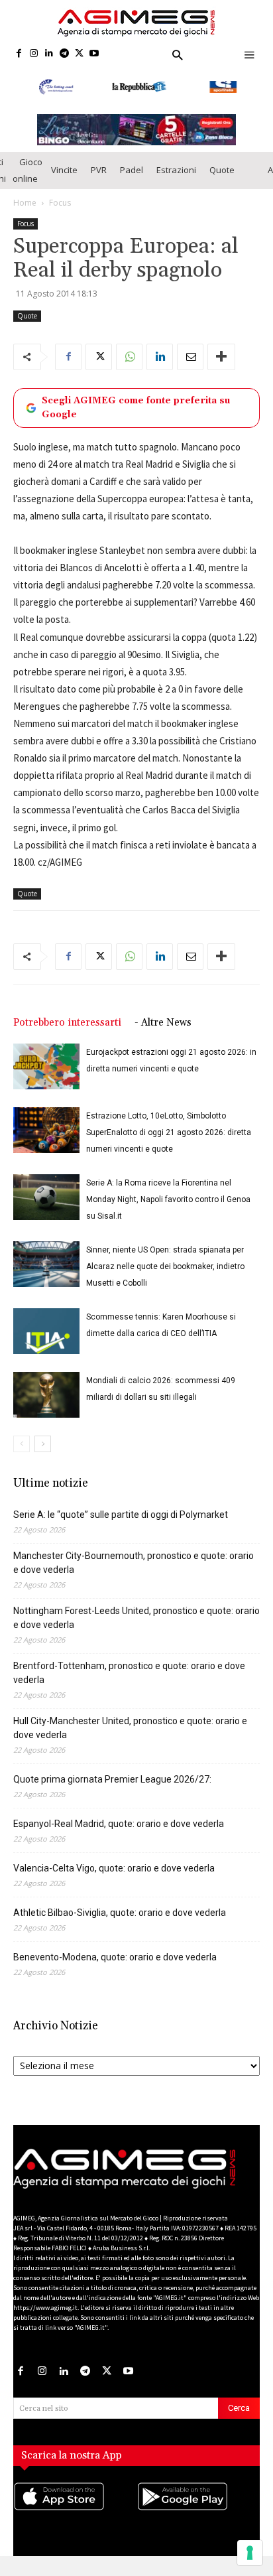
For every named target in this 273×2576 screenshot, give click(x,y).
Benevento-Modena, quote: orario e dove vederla (115, 1961)
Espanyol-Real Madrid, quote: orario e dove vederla (119, 1828)
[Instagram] (34, 54)
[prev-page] (22, 1448)
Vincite (64, 174)
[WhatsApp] (129, 361)
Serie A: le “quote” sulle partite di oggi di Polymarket (121, 1519)
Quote (222, 174)
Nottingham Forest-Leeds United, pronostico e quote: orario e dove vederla (136, 1622)
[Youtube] (94, 54)
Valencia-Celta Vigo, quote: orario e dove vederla (114, 1872)
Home (25, 207)
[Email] (190, 361)
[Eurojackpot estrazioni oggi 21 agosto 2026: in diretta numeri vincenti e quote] (46, 1070)
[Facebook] (19, 54)
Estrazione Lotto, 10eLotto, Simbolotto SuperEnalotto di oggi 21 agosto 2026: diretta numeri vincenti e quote (169, 1136)
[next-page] (43, 1448)
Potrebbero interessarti (67, 1027)
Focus (60, 207)
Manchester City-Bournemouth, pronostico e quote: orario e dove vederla (134, 1567)
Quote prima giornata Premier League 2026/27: (112, 1783)
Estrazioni (176, 174)
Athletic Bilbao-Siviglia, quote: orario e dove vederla (120, 1917)
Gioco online (27, 174)
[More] (221, 361)
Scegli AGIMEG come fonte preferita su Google (136, 412)
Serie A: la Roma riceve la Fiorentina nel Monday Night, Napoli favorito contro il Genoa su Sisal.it (168, 1203)
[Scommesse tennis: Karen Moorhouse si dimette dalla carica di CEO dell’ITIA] (46, 1335)
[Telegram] (64, 54)
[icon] (75, 2514)
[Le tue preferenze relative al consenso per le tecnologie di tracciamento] (250, 2553)
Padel (132, 174)
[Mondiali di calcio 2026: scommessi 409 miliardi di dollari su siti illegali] (46, 1399)
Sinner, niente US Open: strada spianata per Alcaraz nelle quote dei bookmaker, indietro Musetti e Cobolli (165, 1270)
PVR (99, 174)
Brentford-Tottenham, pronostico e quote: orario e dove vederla (129, 1677)
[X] (79, 54)
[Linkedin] (49, 54)
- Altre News (163, 1027)
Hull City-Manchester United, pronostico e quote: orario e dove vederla (130, 1732)
